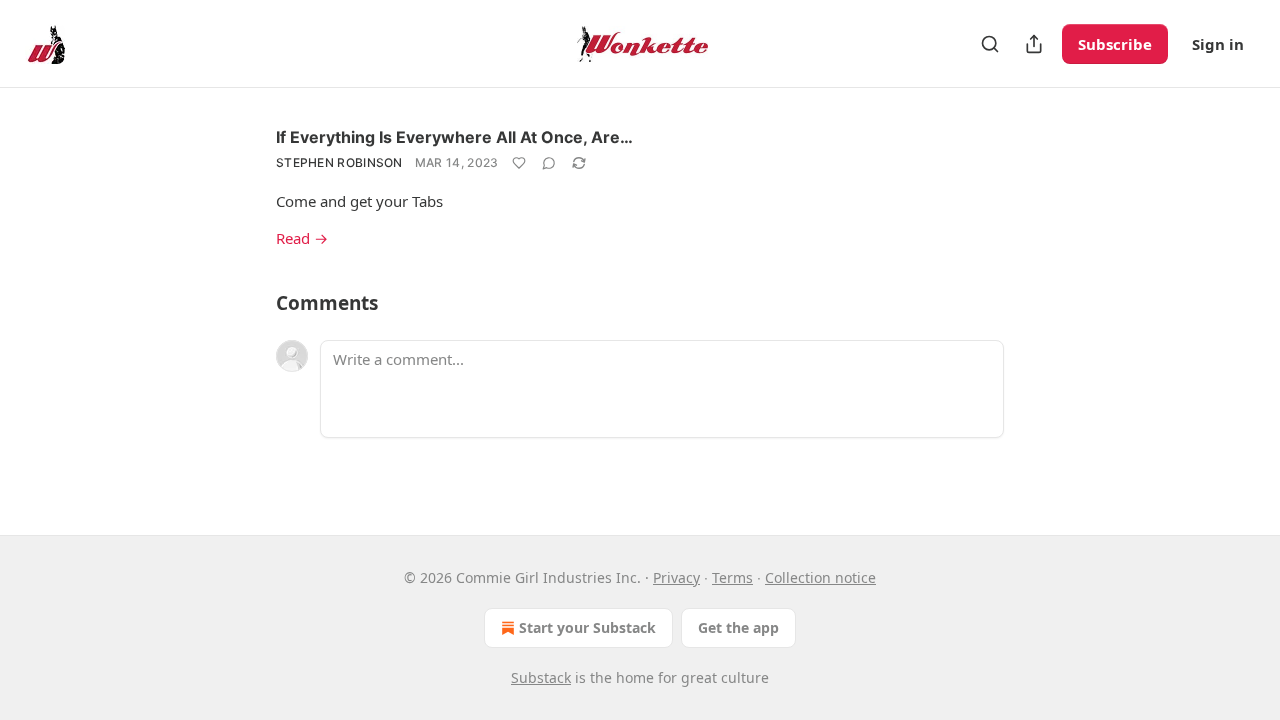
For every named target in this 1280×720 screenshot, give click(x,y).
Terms (732, 577)
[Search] (990, 44)
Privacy (676, 577)
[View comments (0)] (549, 163)
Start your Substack (587, 627)
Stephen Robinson (339, 162)
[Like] (519, 163)
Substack (541, 677)
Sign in (1218, 44)
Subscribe (1115, 44)
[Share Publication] (1034, 44)
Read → (302, 238)
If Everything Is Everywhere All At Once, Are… (454, 137)
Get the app (738, 627)
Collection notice (820, 577)
